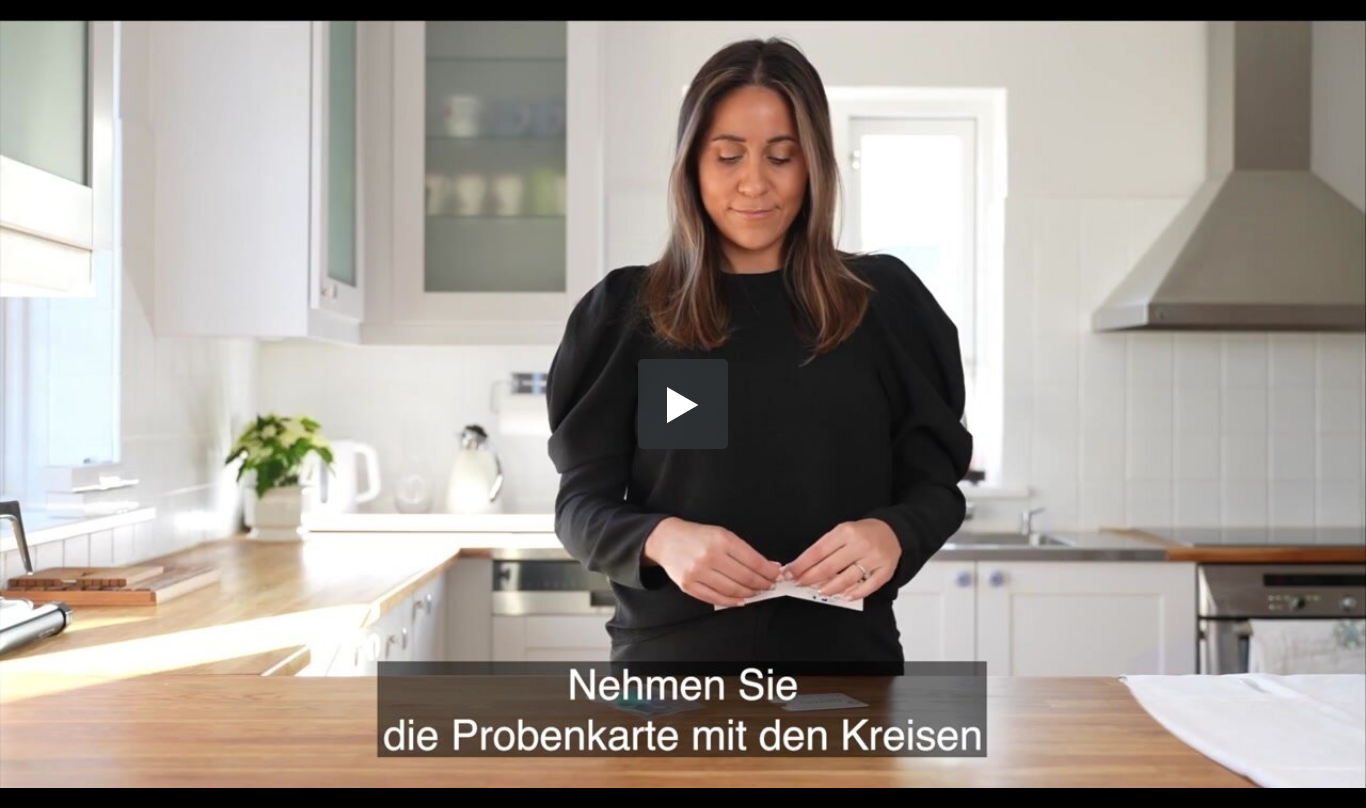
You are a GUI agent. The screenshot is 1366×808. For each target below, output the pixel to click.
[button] (683, 404)
